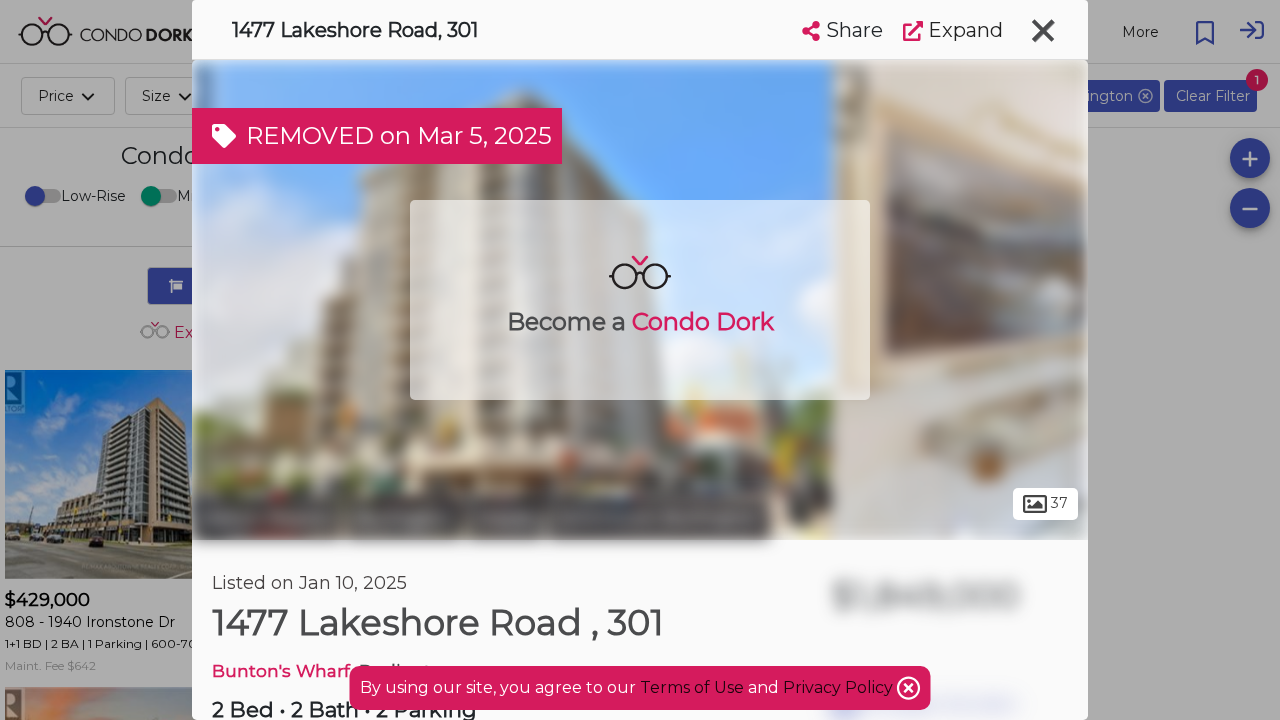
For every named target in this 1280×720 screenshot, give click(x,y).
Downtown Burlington (658, 518)
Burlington (404, 518)
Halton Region (266, 518)
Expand (963, 30)
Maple (505, 518)
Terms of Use (692, 687)
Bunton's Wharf (281, 670)
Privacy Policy (840, 687)
